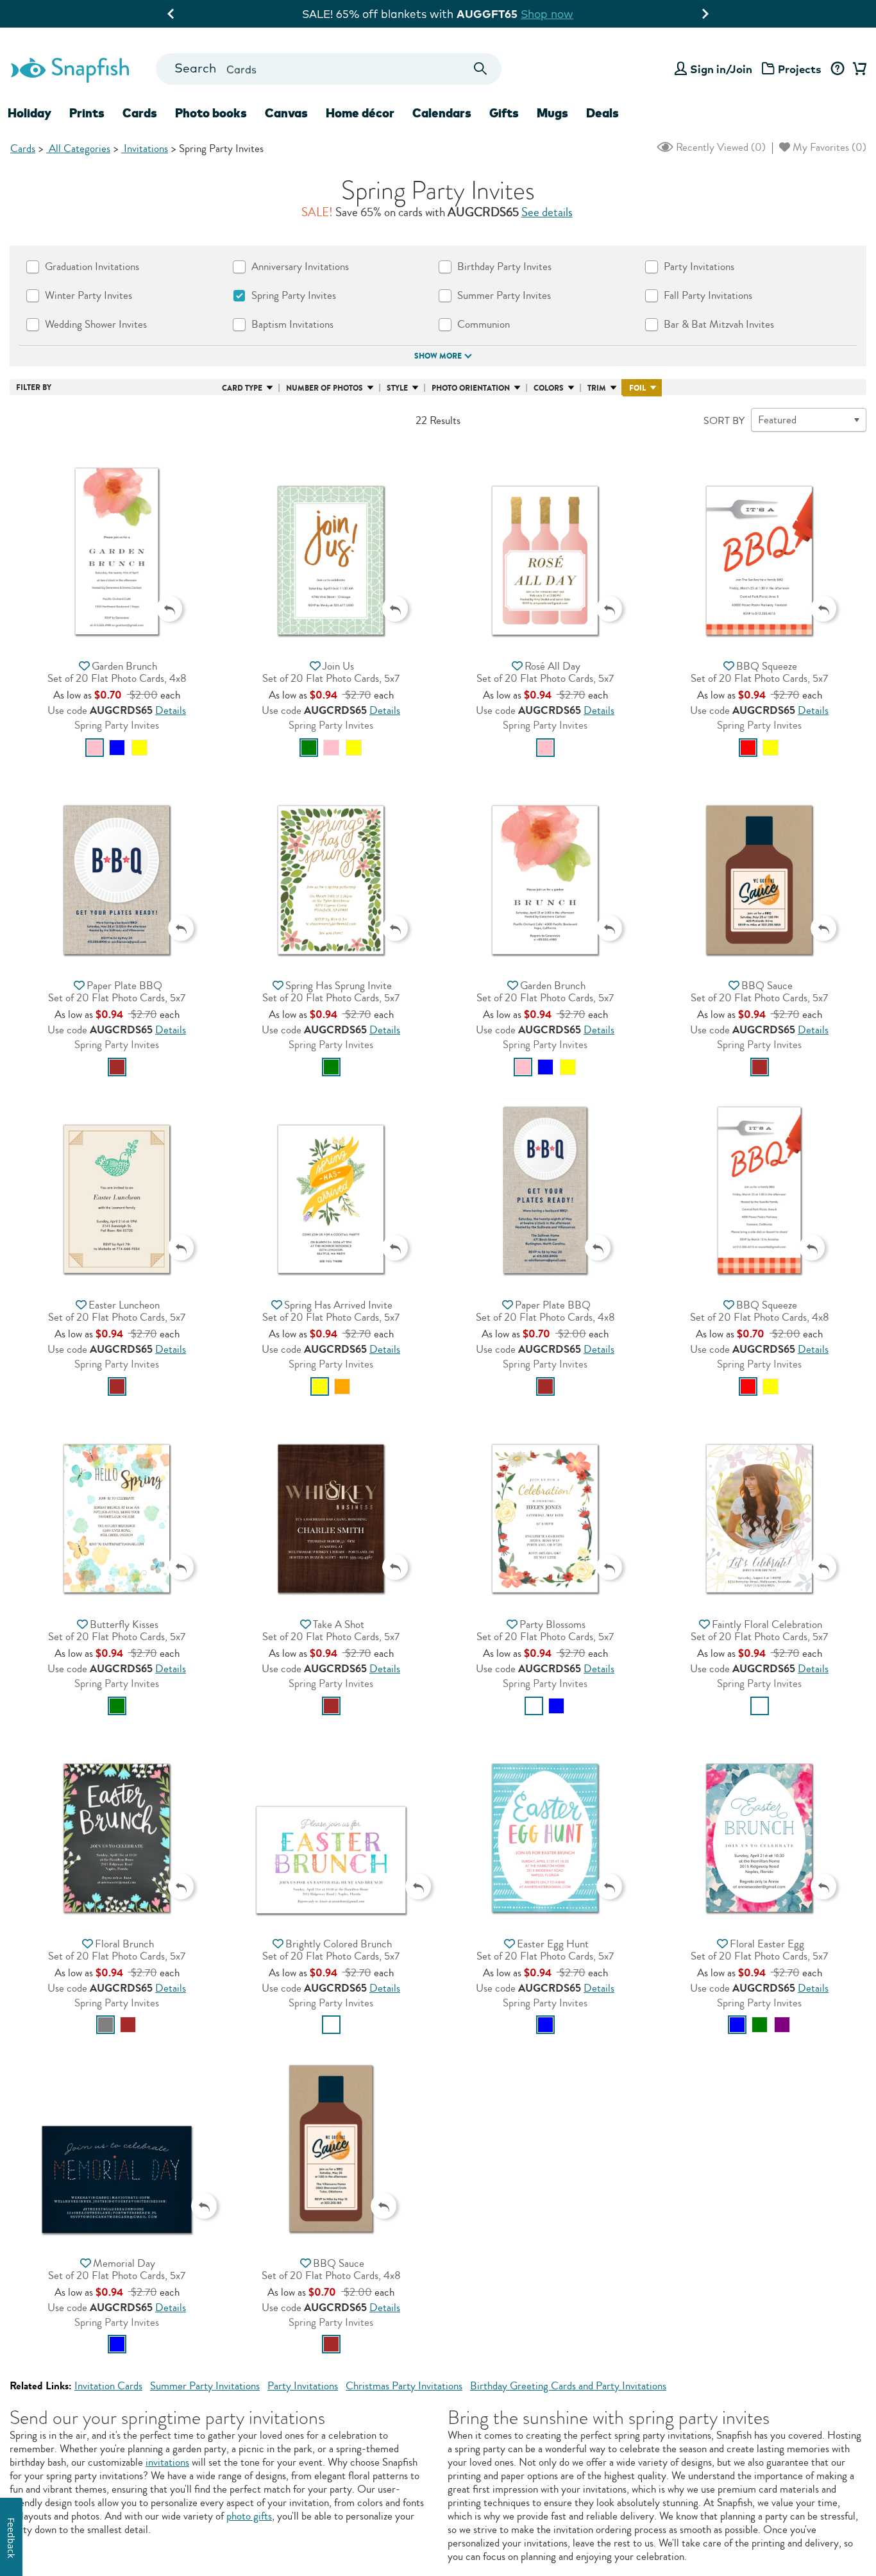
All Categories (78, 148)
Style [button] (397, 388)
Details (171, 710)
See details (547, 212)
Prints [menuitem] (87, 113)
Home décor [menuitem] (360, 113)
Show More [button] (438, 356)
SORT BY (724, 421)
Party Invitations (303, 2386)
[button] (117, 547)
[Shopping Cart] (857, 69)
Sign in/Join (721, 69)
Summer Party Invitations (205, 2386)
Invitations (145, 148)
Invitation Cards (108, 2386)
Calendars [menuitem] (442, 113)
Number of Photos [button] (324, 388)
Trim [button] (597, 388)
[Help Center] (837, 69)
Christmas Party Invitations (404, 2386)
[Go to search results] (481, 69)
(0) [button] (720, 147)
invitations (167, 2462)
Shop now (544, 14)
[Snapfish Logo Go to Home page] (69, 69)
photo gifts (249, 2516)
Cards (23, 148)
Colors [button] (549, 388)
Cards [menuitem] (140, 113)
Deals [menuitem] (602, 113)
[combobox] (329, 69)
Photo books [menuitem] (211, 113)
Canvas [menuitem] (286, 113)
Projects (800, 69)
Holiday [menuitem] (29, 113)
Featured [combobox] (777, 420)
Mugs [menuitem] (552, 113)
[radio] (95, 748)
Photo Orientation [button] (471, 388)
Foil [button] (637, 388)
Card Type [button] (242, 388)
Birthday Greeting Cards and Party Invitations (568, 2386)
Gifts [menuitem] (504, 113)
